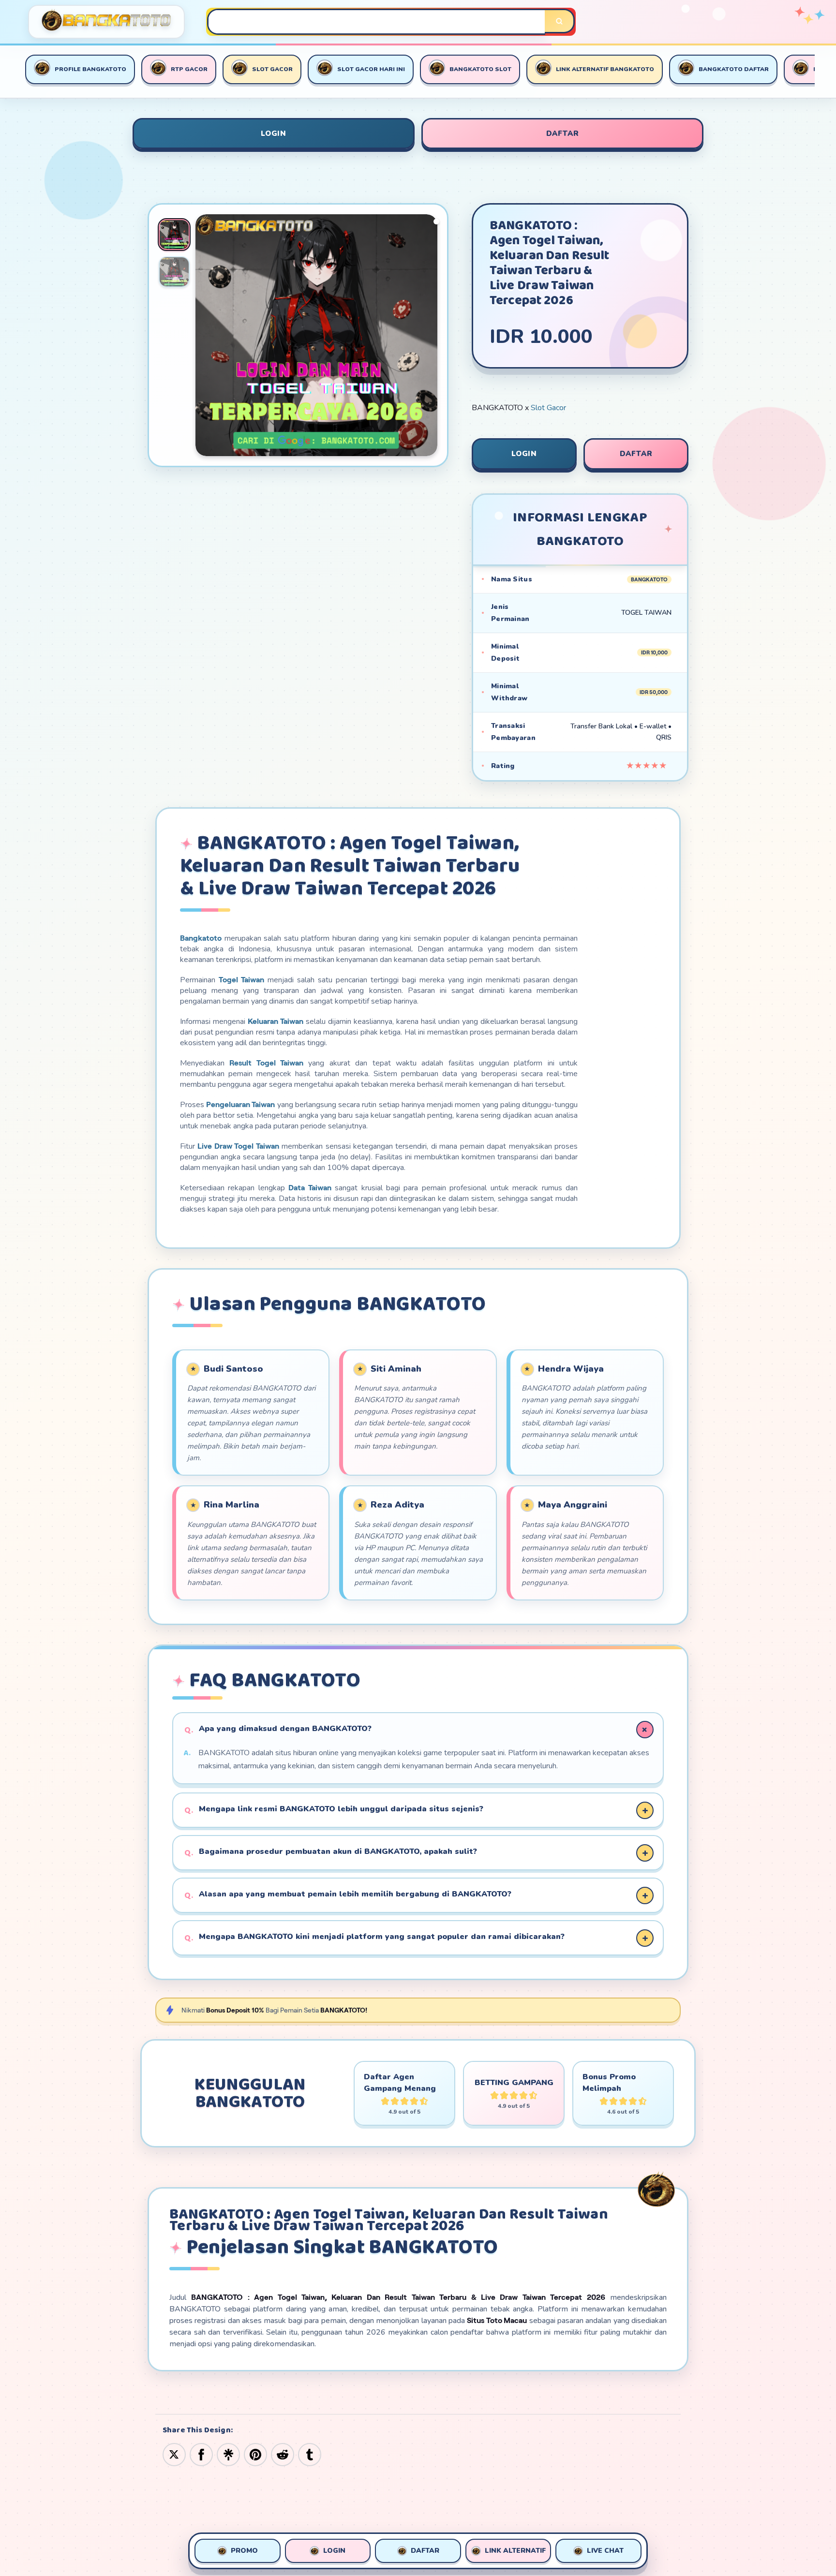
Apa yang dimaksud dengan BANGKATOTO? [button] (285, 1729)
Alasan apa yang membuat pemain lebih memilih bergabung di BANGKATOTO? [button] (355, 1894)
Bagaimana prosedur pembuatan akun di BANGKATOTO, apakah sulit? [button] (338, 1851)
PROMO (244, 2551)
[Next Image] (430, 337)
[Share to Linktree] (228, 2454)
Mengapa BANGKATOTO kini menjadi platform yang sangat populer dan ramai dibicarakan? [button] (382, 1937)
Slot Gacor (548, 408)
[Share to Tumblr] (310, 2454)
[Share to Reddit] (283, 2454)
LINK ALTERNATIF (515, 2551)
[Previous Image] (203, 337)
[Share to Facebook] (201, 2454)
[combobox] (377, 22)
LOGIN (274, 133)
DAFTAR (563, 133)
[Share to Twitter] (174, 2454)
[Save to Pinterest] (255, 2454)
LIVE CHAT (605, 2551)
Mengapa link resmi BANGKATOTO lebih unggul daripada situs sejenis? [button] (341, 1809)
